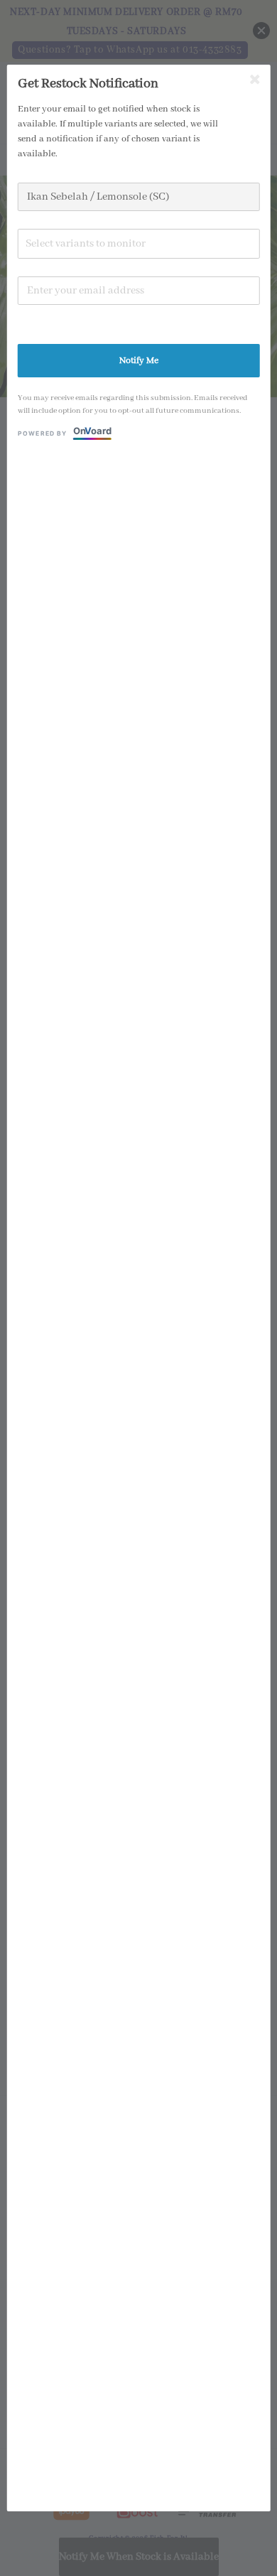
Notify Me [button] (139, 361)
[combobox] (139, 244)
